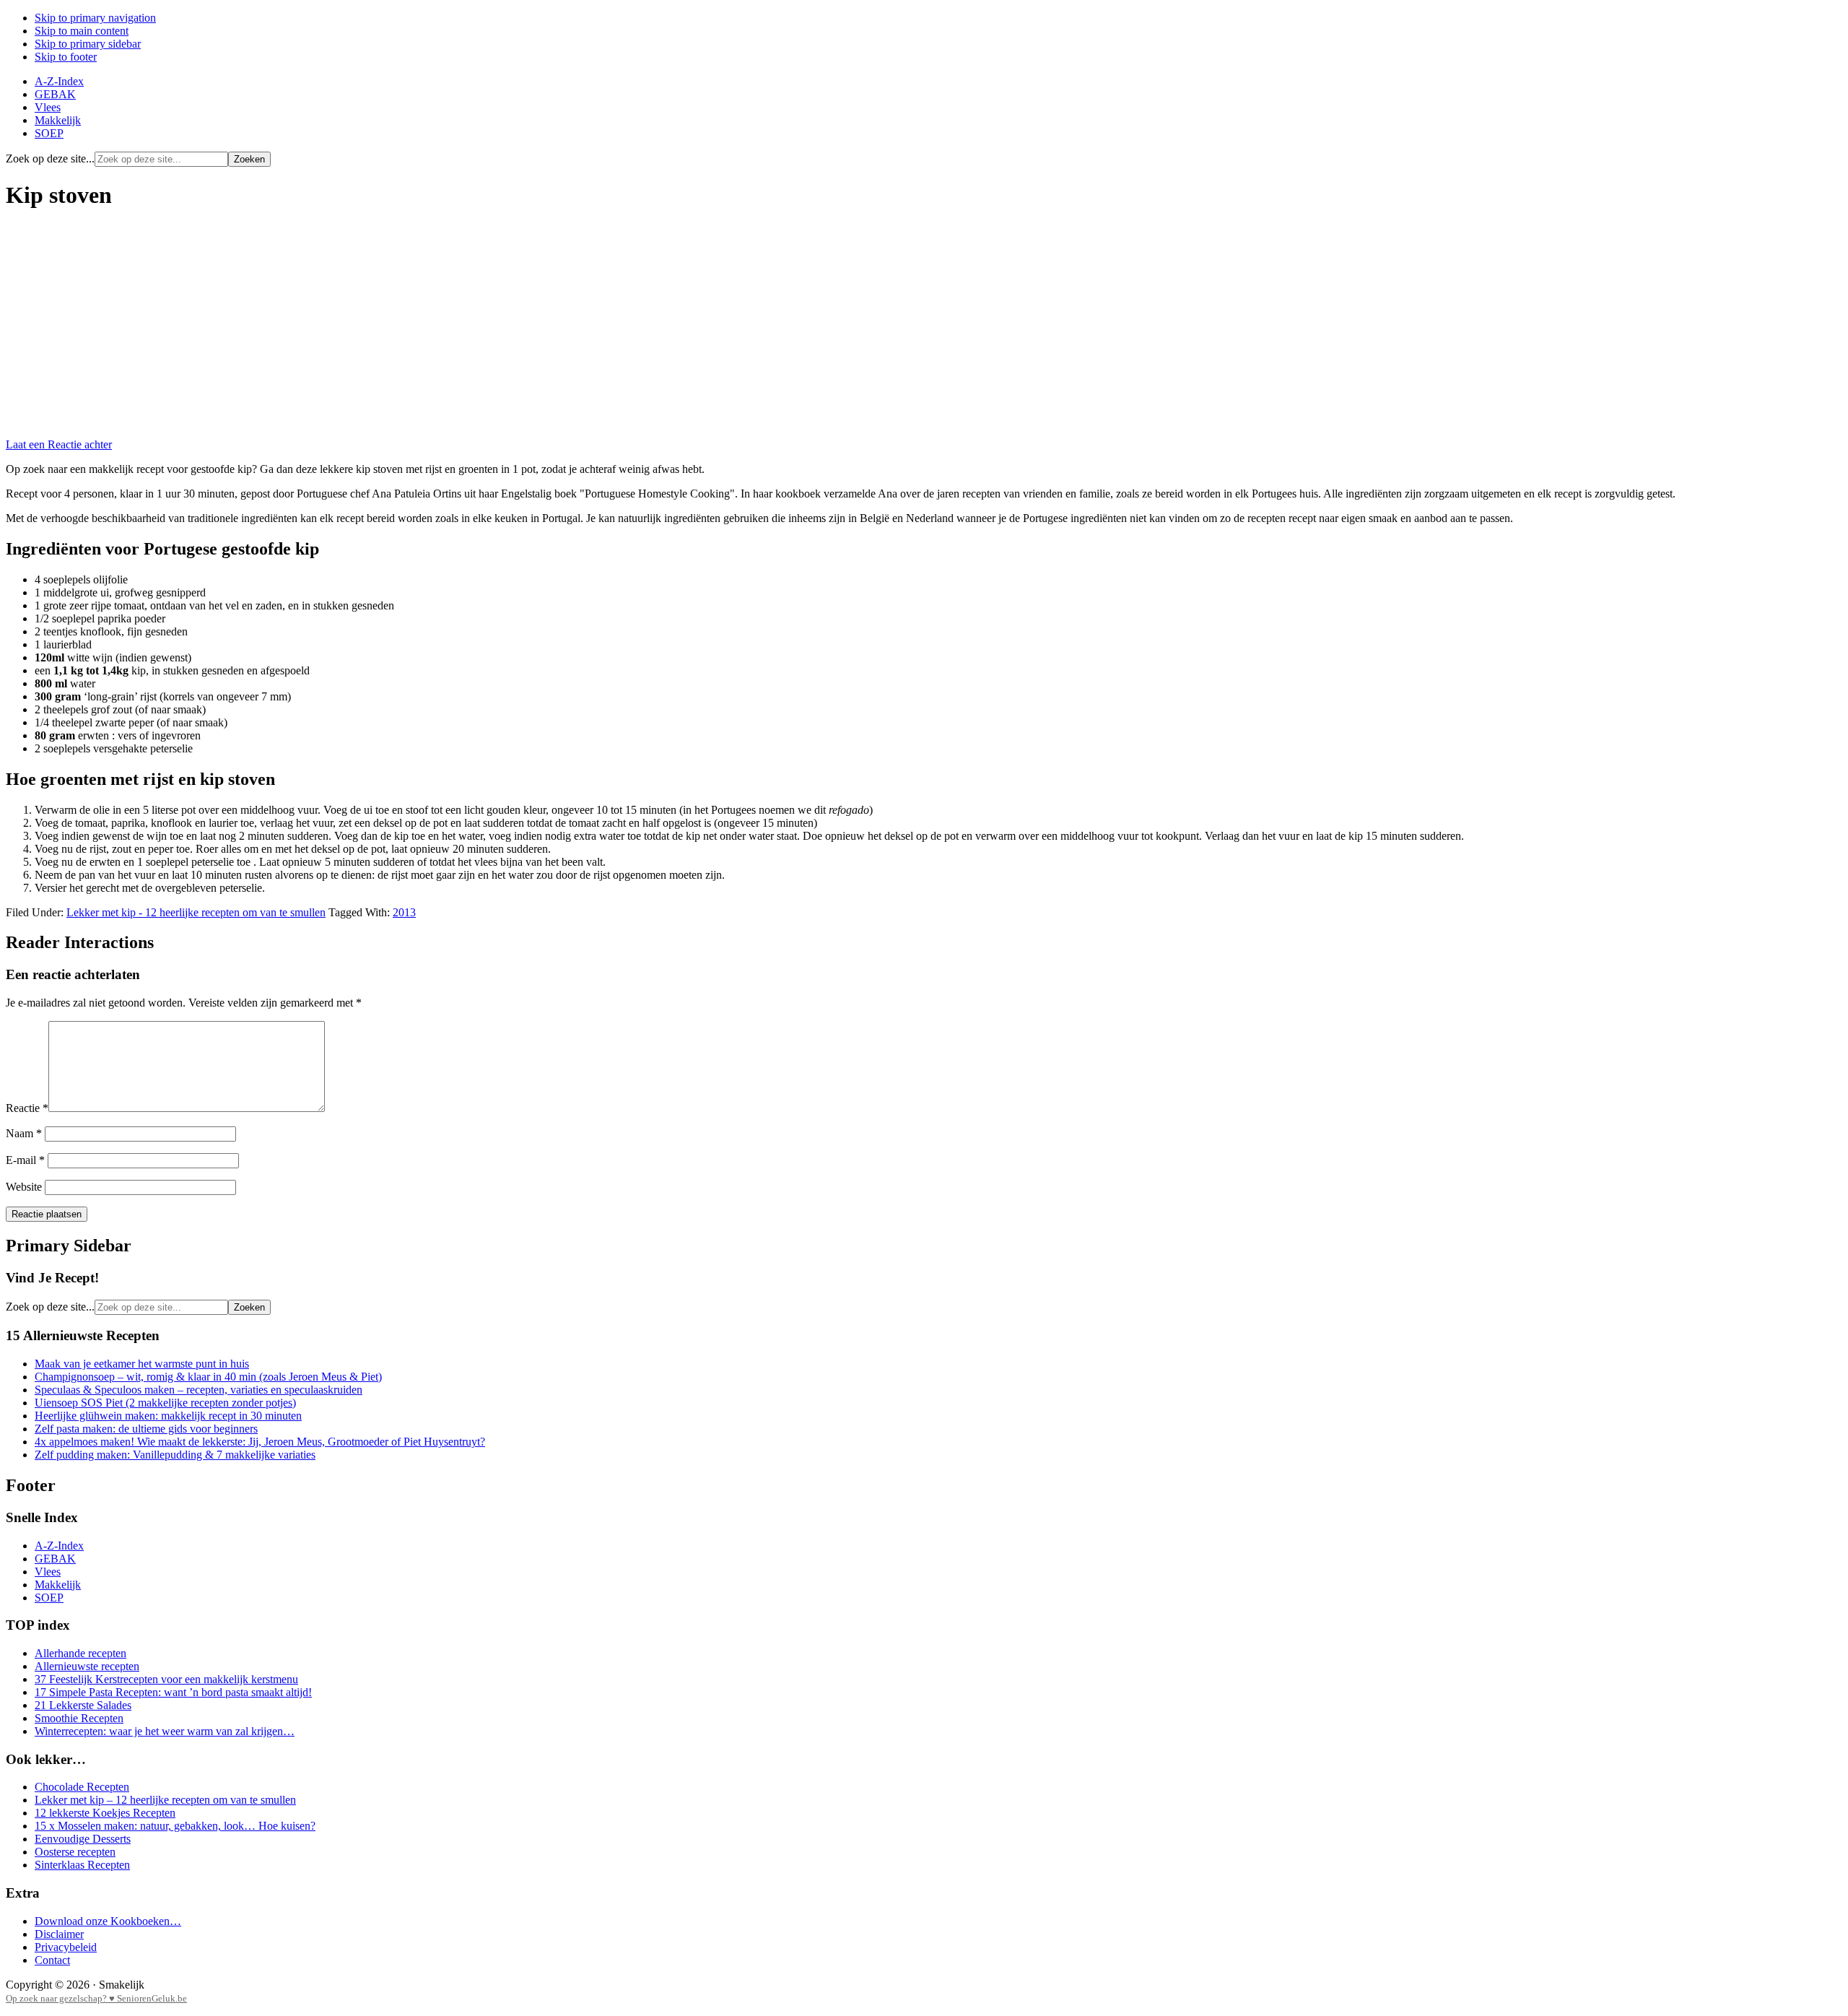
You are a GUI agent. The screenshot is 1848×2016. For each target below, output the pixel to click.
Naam (24, 1133)
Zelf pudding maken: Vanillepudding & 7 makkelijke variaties (175, 1455)
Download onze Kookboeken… (108, 1921)
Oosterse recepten (75, 1852)
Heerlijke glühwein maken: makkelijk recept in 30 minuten (168, 1416)
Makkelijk (58, 1585)
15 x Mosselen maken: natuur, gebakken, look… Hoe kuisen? (175, 1826)
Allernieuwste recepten (87, 1666)
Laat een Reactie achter (59, 444)
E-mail (25, 1160)
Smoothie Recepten (79, 1718)
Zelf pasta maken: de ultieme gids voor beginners (146, 1429)
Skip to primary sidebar (88, 44)
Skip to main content (82, 31)
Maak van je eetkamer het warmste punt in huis (142, 1364)
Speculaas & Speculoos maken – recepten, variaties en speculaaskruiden (199, 1390)
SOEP (49, 1598)
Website (24, 1187)
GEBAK (55, 1559)
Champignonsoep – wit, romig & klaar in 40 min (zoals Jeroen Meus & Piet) (208, 1377)
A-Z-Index (59, 1546)
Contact (52, 1960)
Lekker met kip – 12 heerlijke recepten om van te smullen (165, 1800)
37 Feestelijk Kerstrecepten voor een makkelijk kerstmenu (166, 1679)
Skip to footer (66, 57)
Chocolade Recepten (82, 1787)
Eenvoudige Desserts (83, 1839)
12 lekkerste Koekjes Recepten (105, 1813)
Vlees (48, 1572)
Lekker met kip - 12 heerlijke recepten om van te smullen (196, 912)
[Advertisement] (924, 326)
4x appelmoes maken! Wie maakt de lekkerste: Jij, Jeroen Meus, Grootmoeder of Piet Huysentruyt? (260, 1442)
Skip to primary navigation (95, 18)
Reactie (27, 1108)
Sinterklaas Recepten (82, 1865)
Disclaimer (59, 1934)
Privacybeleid (66, 1947)
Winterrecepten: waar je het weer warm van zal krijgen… (165, 1731)
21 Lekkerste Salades (83, 1705)
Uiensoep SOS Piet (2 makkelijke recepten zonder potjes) (165, 1403)
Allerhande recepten (80, 1653)
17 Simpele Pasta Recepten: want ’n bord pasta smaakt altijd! (173, 1692)
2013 (404, 912)
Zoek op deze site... (50, 158)
